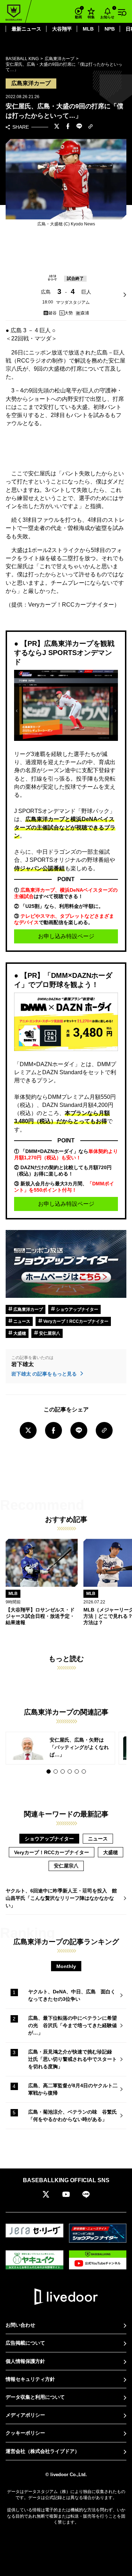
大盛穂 (19, 1333)
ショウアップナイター (77, 1309)
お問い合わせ (20, 2325)
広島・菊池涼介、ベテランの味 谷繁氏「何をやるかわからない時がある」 (73, 2116)
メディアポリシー (25, 2415)
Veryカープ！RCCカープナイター (75, 1321)
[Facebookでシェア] (68, 127)
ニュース (21, 1321)
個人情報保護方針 (25, 2361)
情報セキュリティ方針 (30, 2379)
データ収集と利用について (35, 2397)
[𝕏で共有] (57, 127)
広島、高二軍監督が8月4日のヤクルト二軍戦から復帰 (73, 2089)
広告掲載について (25, 2343)
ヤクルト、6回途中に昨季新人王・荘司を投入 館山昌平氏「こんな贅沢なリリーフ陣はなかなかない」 (61, 1898)
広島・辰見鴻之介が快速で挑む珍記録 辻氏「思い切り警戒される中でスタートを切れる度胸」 (73, 2059)
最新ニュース (26, 29)
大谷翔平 (62, 29)
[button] (49, 1771)
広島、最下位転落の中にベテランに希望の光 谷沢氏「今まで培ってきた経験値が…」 (73, 2025)
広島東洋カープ (28, 1309)
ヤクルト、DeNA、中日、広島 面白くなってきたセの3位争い (72, 1995)
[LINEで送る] (79, 127)
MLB (88, 29)
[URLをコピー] (90, 127)
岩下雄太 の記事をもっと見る (45, 1374)
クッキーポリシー (25, 2433)
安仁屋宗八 (49, 1333)
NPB (110, 29)
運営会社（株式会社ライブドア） (43, 2451)
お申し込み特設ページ (66, 936)
